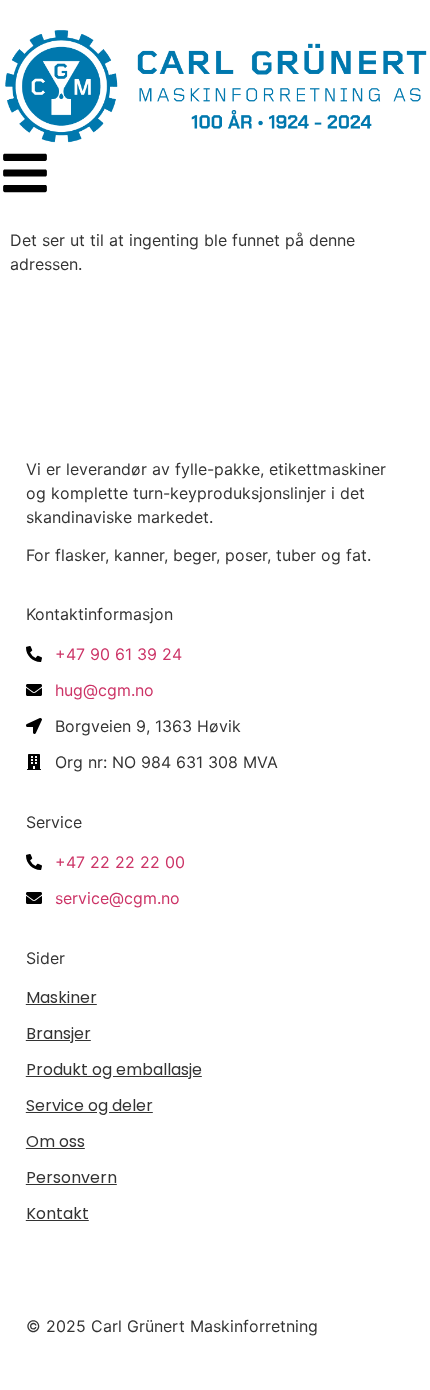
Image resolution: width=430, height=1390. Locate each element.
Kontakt (57, 1213)
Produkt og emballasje (114, 1069)
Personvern (71, 1177)
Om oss (55, 1141)
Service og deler (89, 1105)
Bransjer (58, 1033)
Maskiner (61, 997)
